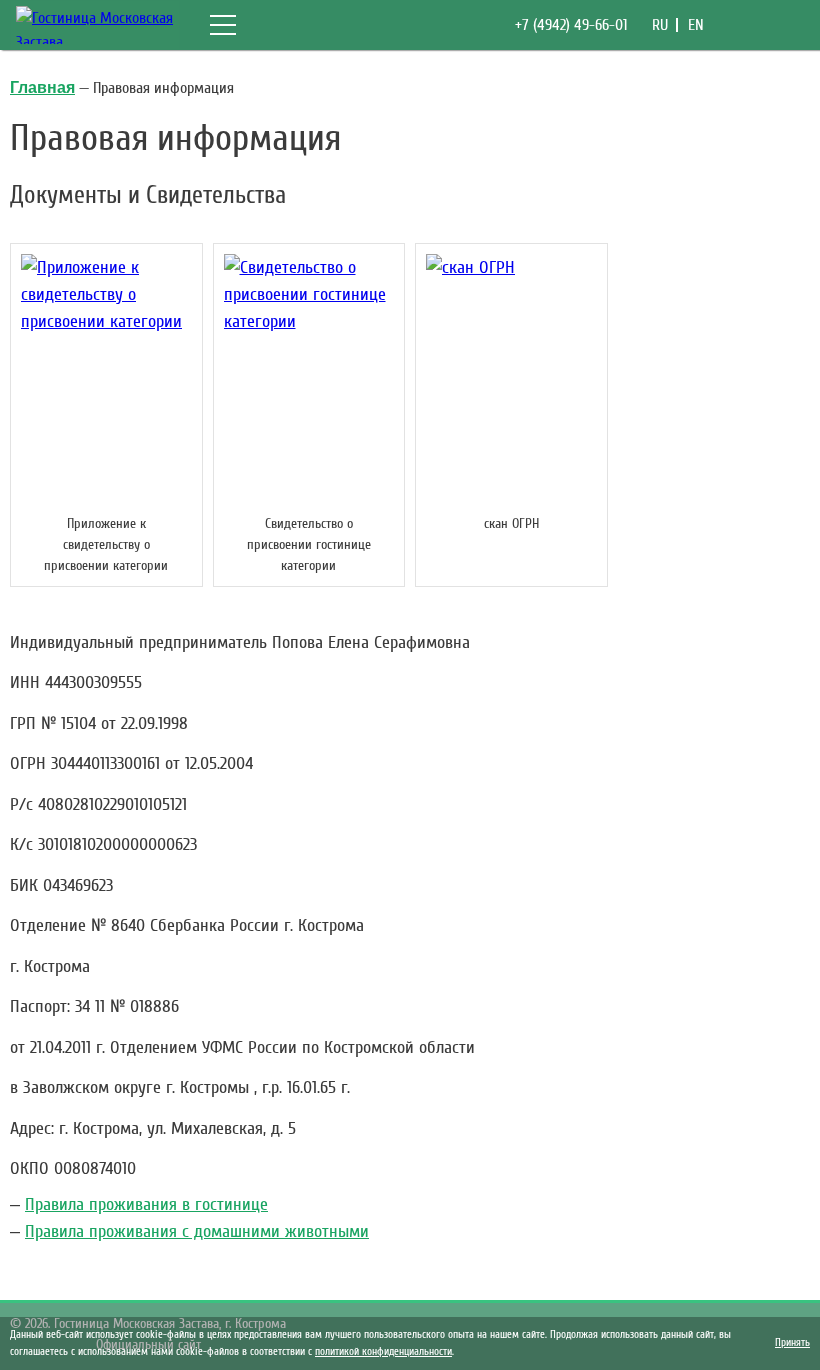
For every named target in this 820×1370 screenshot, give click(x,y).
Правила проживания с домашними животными (197, 1231)
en (696, 25)
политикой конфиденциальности (383, 1351)
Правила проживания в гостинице (146, 1204)
